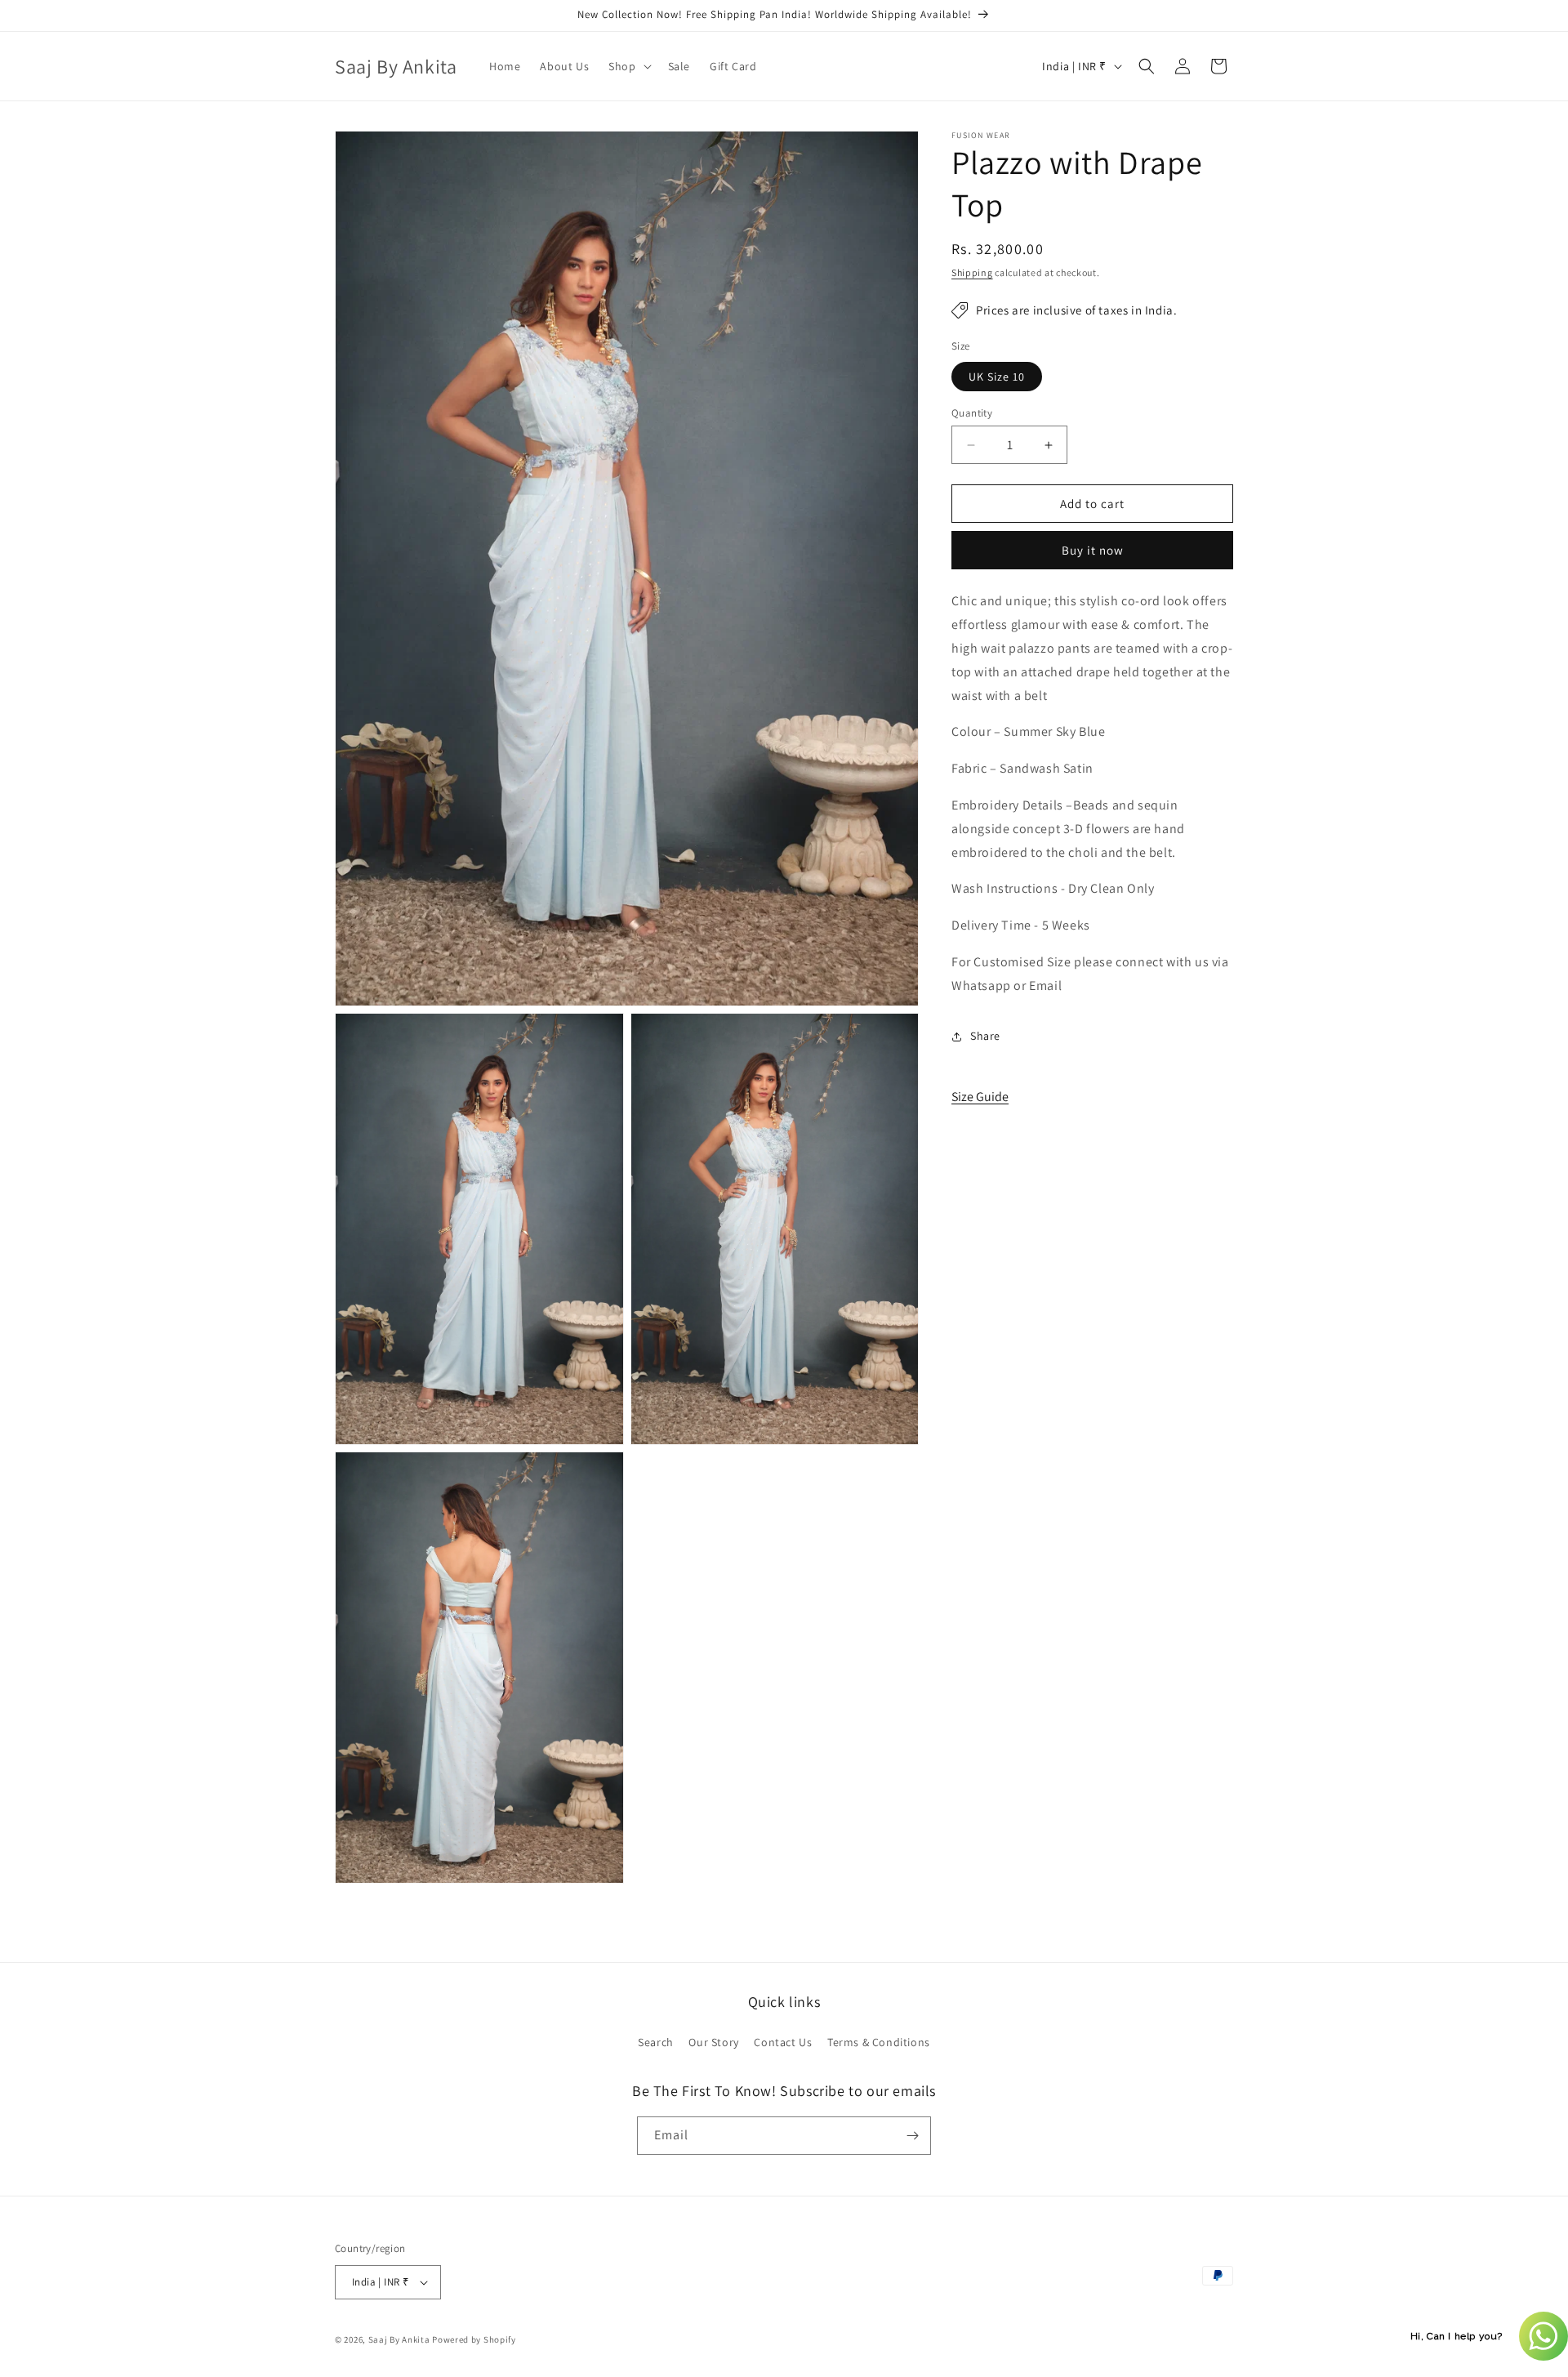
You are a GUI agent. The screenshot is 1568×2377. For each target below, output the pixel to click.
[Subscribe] (912, 2136)
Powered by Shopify (474, 2339)
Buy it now (1093, 551)
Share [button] (985, 1036)
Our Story (713, 2042)
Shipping (972, 272)
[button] (628, 66)
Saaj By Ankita (399, 2339)
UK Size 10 (997, 377)
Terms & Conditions (879, 2042)
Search (656, 2042)
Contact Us (783, 2042)
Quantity (972, 413)
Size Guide (980, 1097)
